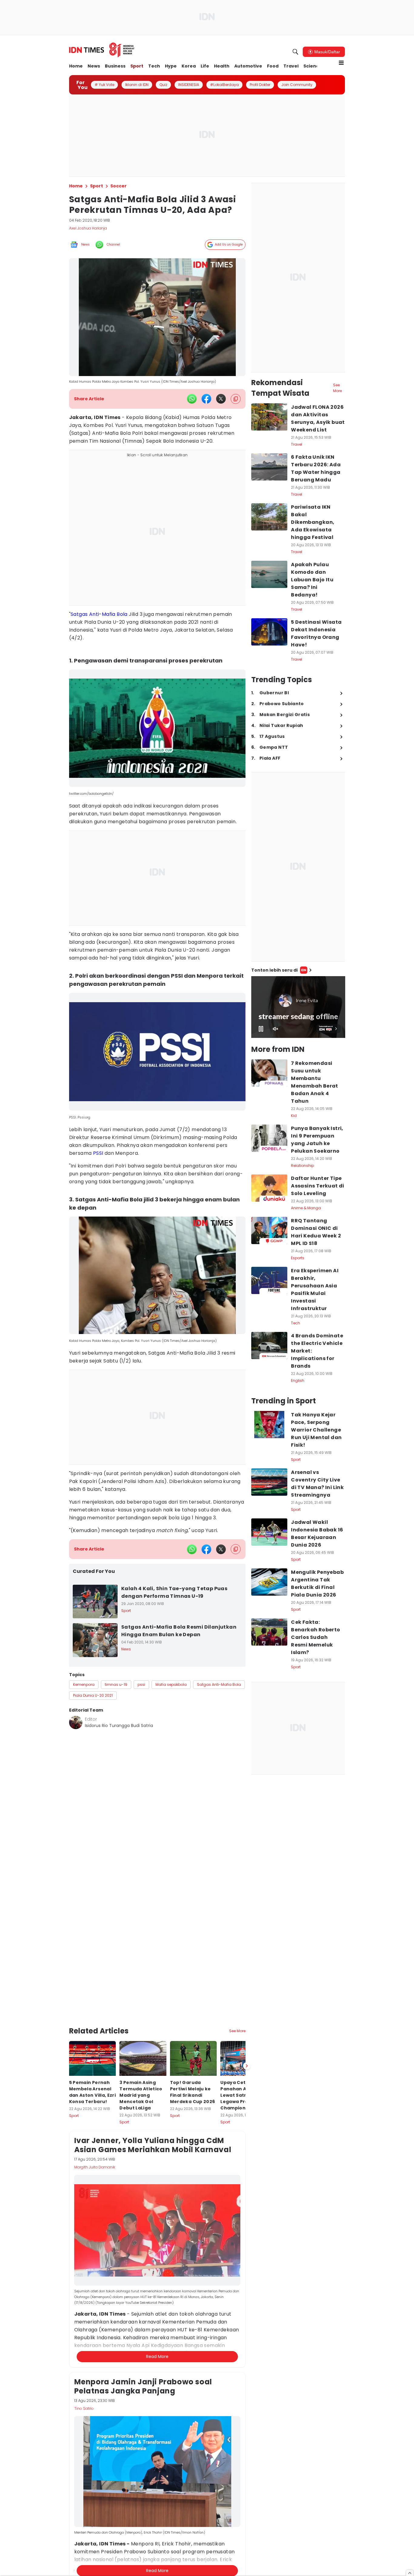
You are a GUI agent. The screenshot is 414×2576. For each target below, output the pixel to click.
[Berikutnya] (247, 2018)
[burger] (341, 63)
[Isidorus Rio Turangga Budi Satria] (76, 1722)
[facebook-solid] (206, 399)
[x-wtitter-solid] (221, 399)
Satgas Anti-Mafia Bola (99, 614)
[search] (295, 52)
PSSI (98, 1153)
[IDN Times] (102, 50)
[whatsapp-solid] (192, 399)
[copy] (236, 399)
